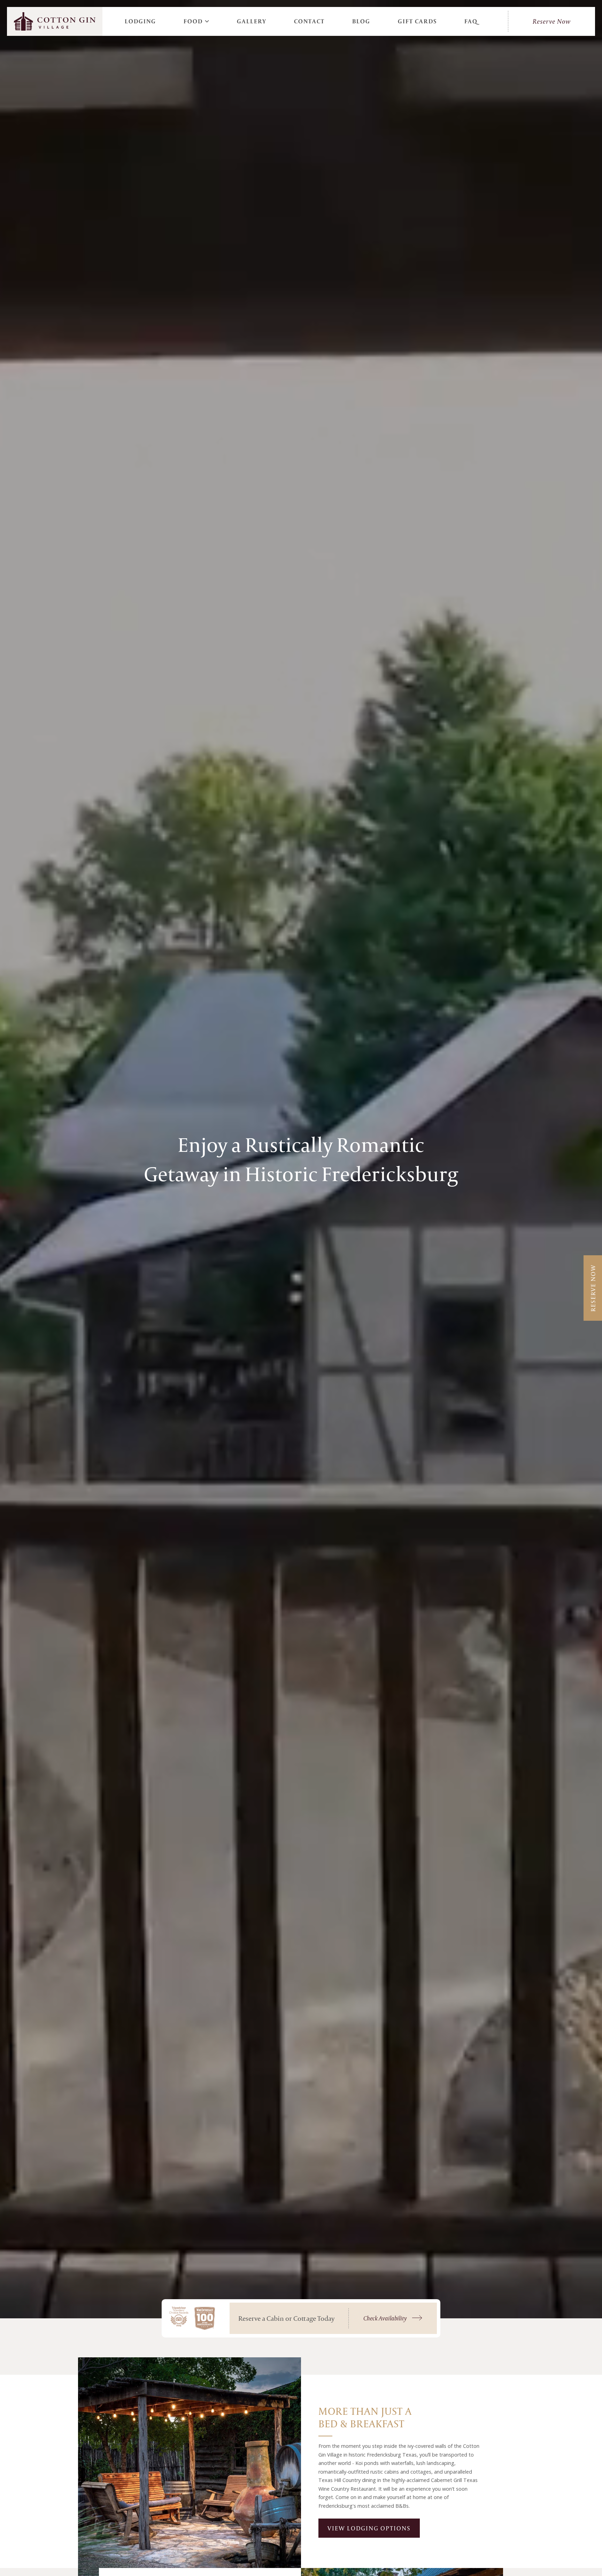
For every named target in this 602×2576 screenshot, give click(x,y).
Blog (361, 21)
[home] (55, 21)
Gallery (252, 21)
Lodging (140, 21)
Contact (309, 21)
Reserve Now (552, 21)
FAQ (471, 21)
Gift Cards (418, 21)
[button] (197, 21)
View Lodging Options (369, 2528)
